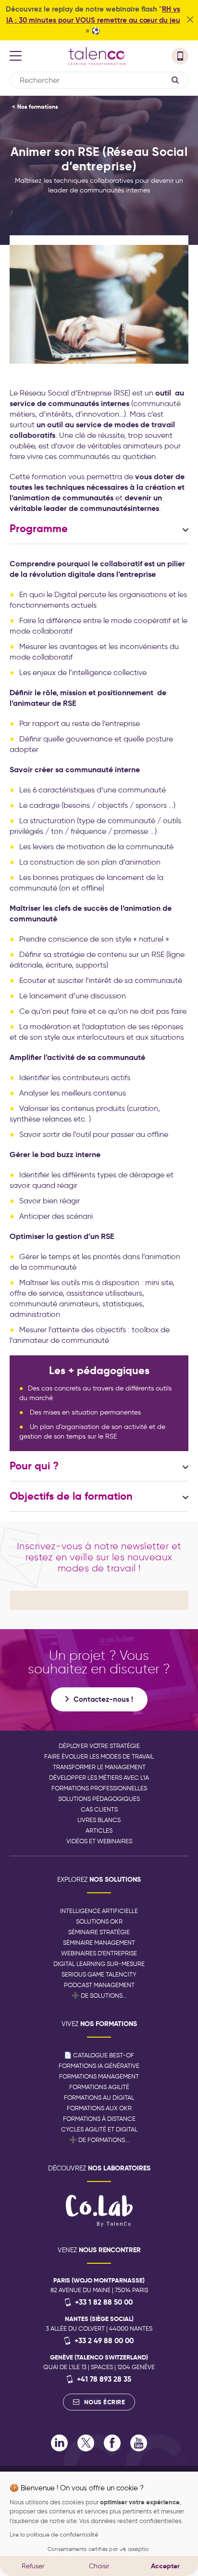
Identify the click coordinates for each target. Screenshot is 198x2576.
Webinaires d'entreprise (99, 1953)
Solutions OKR (99, 1921)
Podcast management (99, 1985)
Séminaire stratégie (99, 1932)
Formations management (99, 2076)
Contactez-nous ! (103, 1699)
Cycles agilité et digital (99, 2129)
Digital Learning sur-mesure (99, 1964)
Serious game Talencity (99, 1974)
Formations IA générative (99, 2066)
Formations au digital (99, 2098)
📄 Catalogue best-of (99, 2055)
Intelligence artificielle (99, 1911)
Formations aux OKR (99, 2108)
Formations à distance (99, 2119)
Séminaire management (99, 1943)
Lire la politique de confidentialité (54, 2534)
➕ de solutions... (99, 1996)
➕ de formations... (99, 2140)
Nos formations (38, 107)
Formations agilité (99, 2087)
